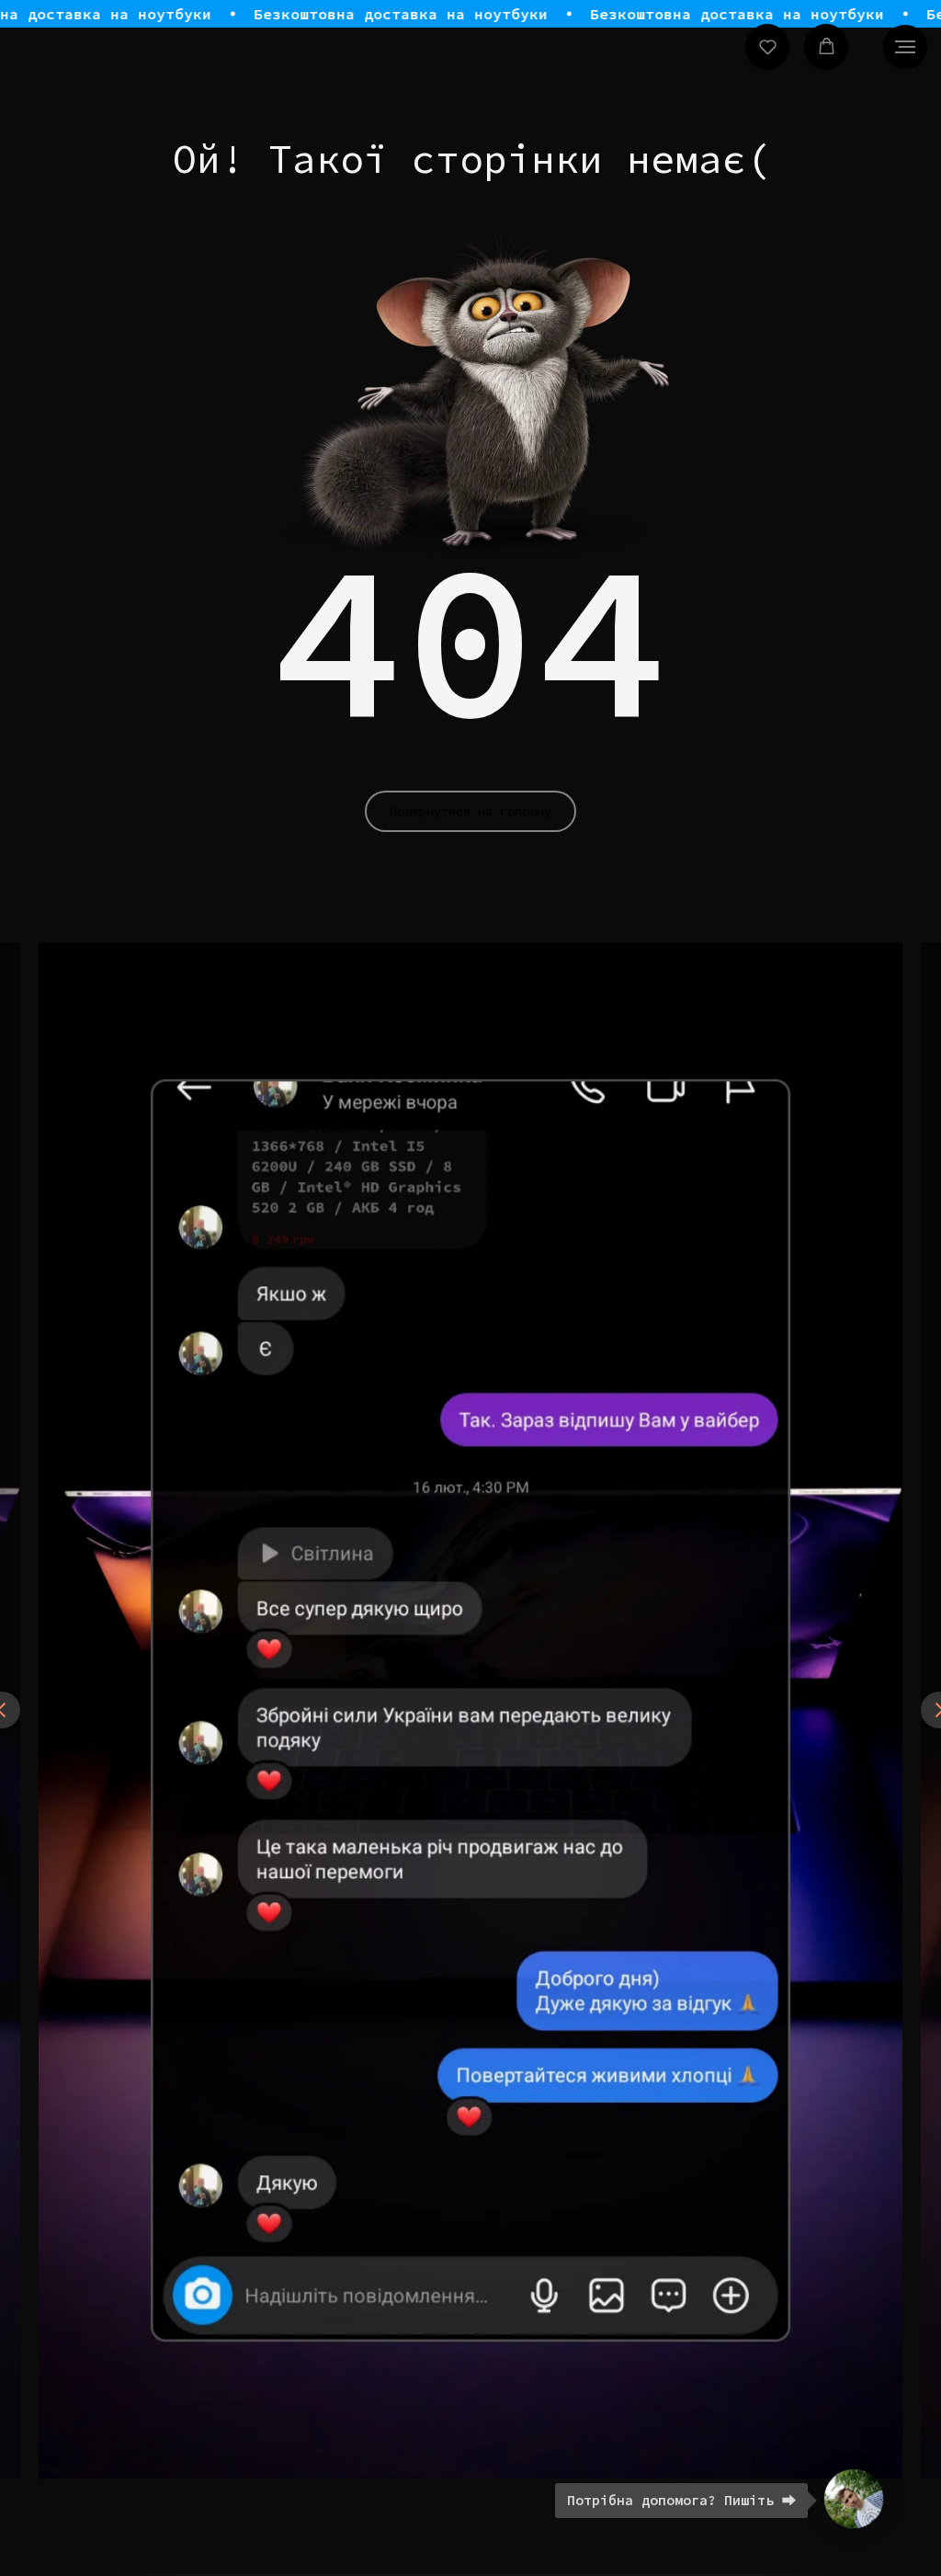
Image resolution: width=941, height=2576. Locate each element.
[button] (768, 46)
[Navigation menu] (905, 47)
